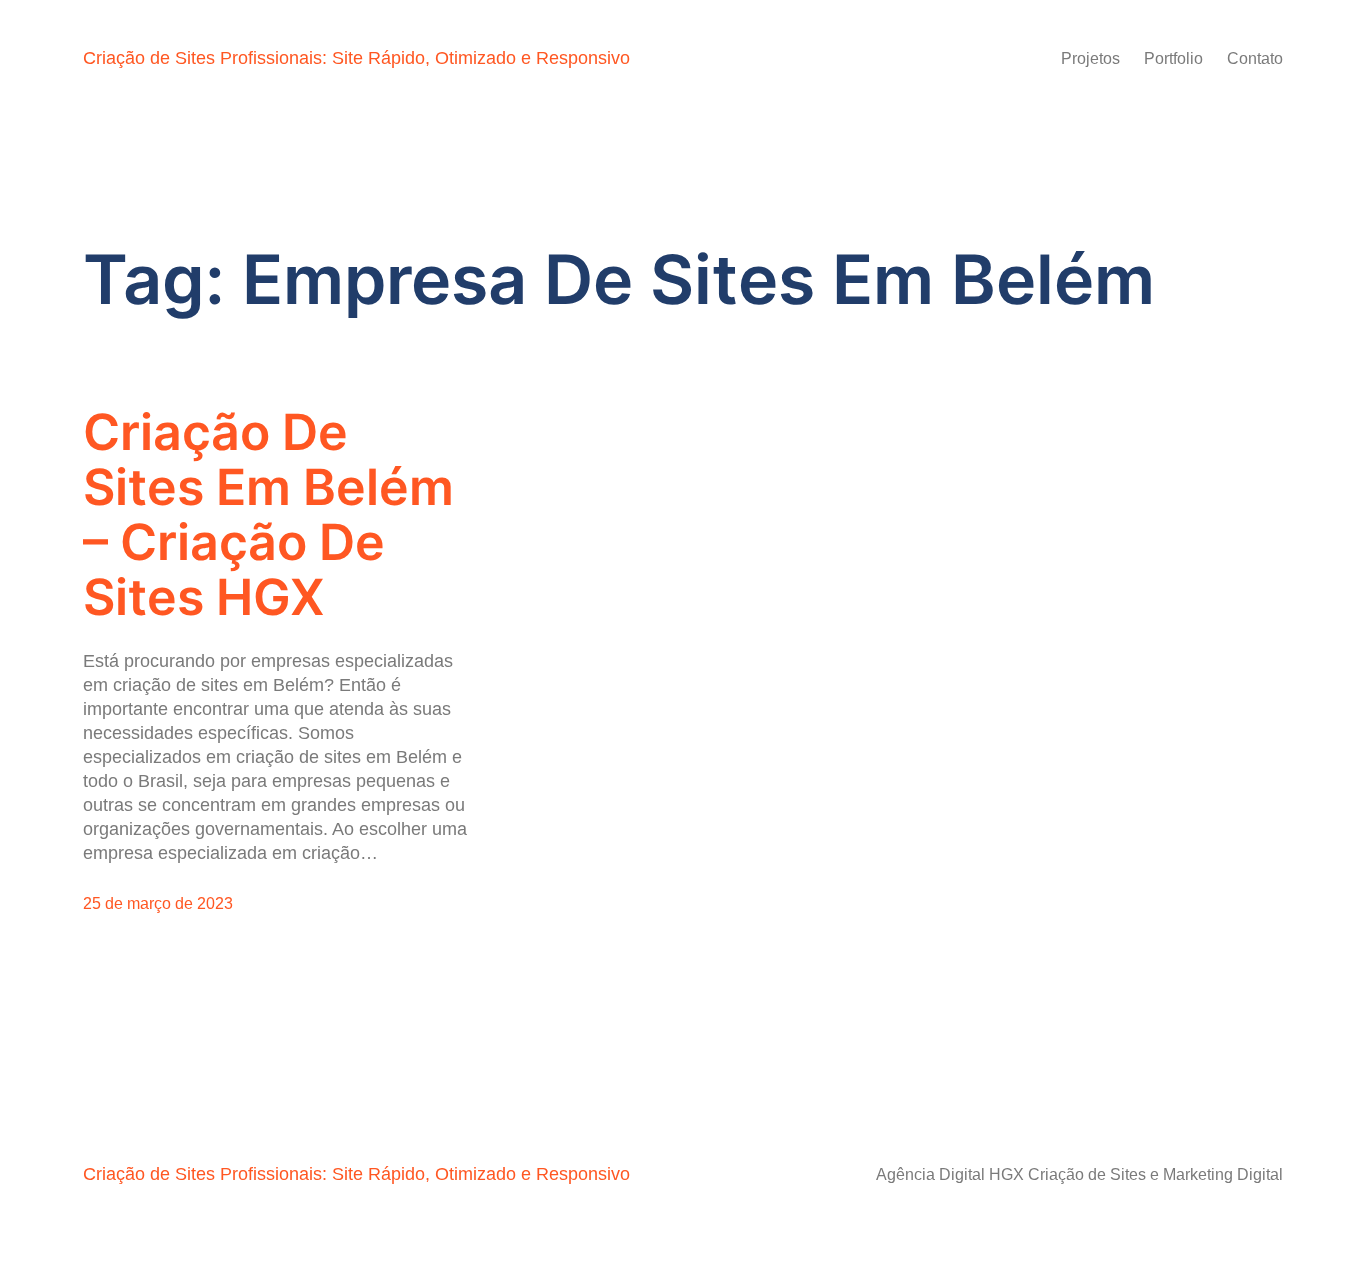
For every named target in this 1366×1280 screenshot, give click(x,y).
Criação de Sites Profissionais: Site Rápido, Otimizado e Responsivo (356, 58)
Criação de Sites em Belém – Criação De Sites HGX (268, 515)
